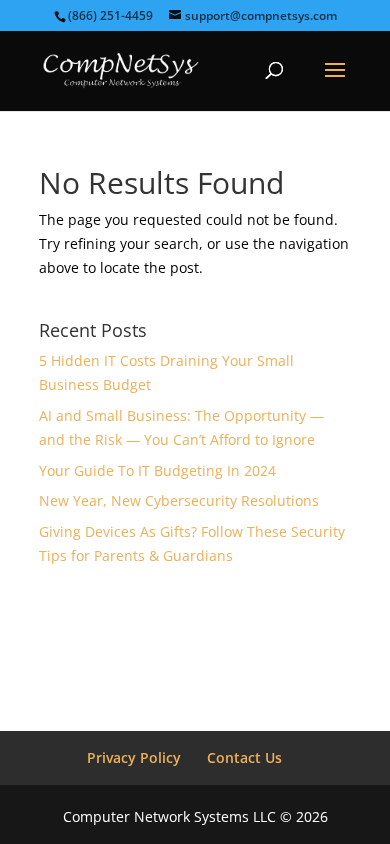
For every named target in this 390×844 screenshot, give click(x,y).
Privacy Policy (134, 757)
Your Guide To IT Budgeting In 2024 (157, 470)
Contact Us (244, 757)
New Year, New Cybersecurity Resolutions (179, 500)
